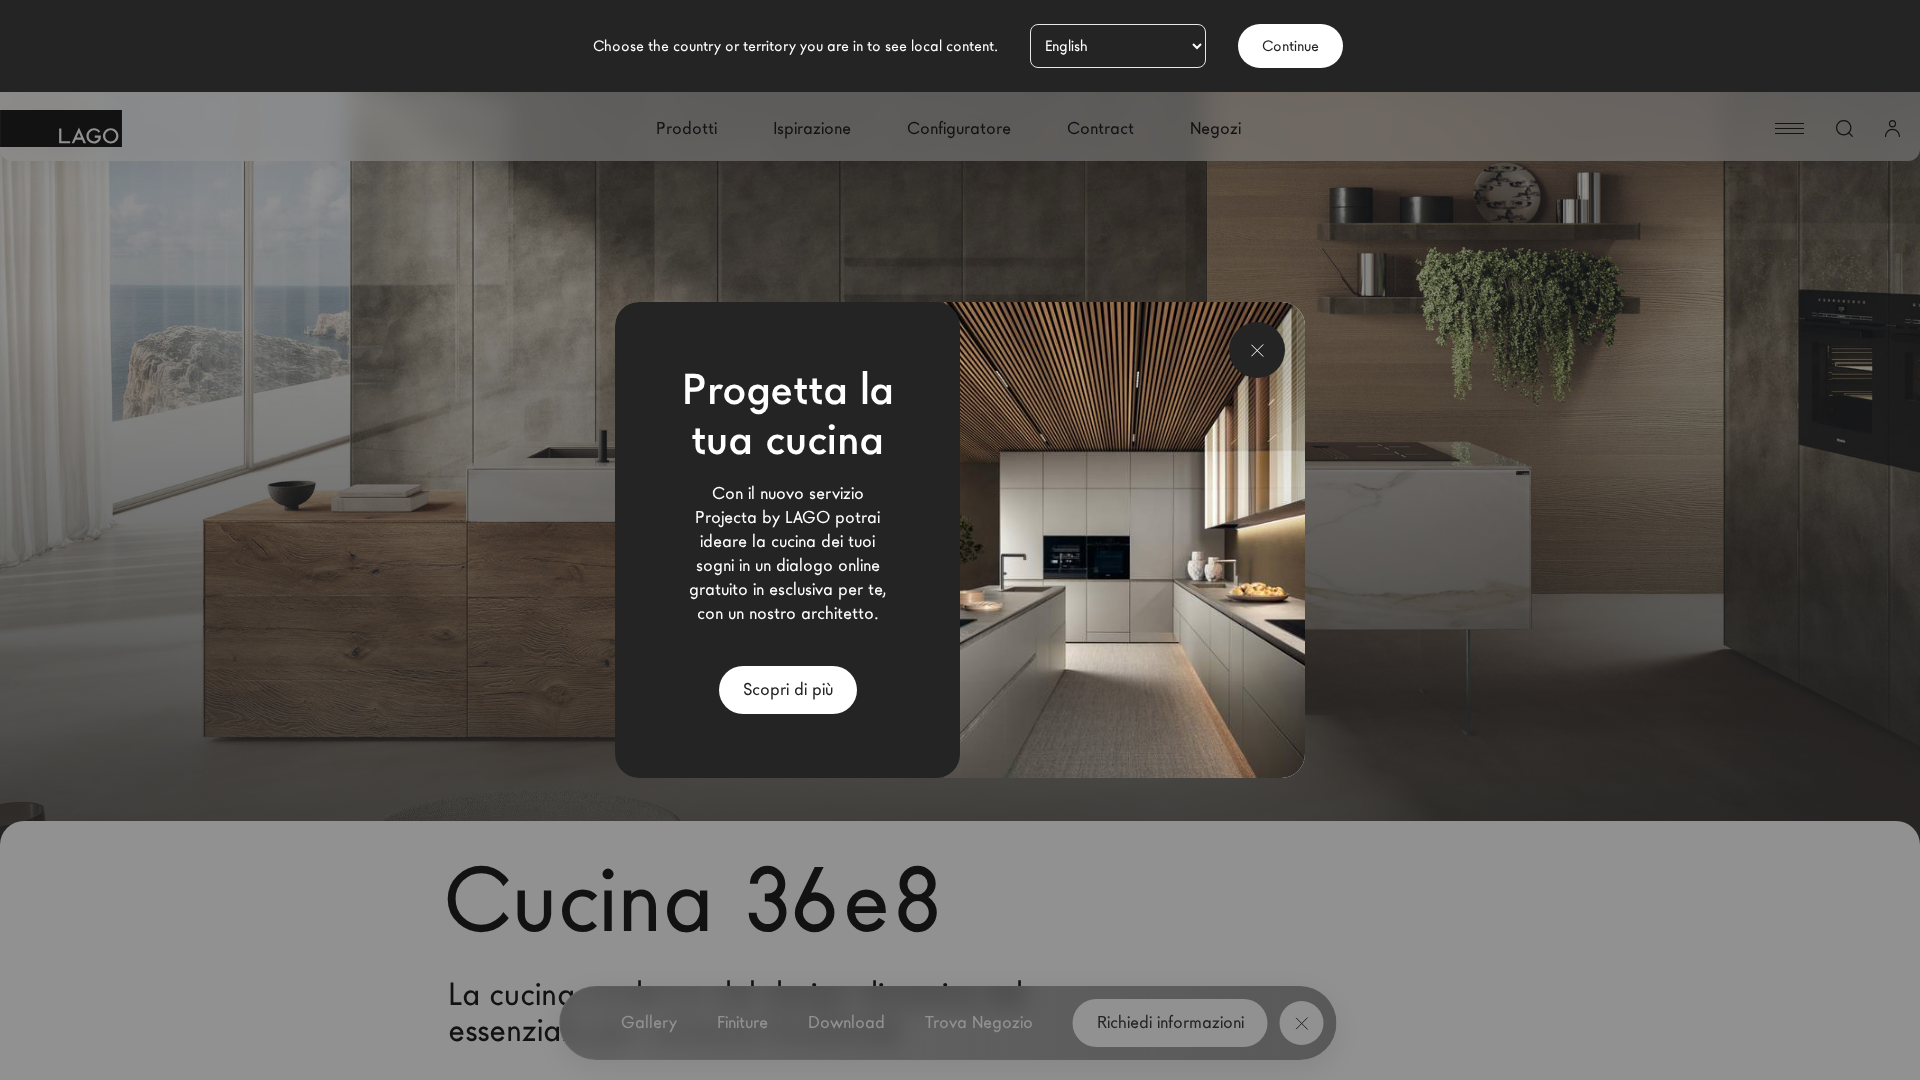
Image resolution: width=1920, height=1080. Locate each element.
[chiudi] (1257, 350)
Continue (1290, 46)
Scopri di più (788, 689)
